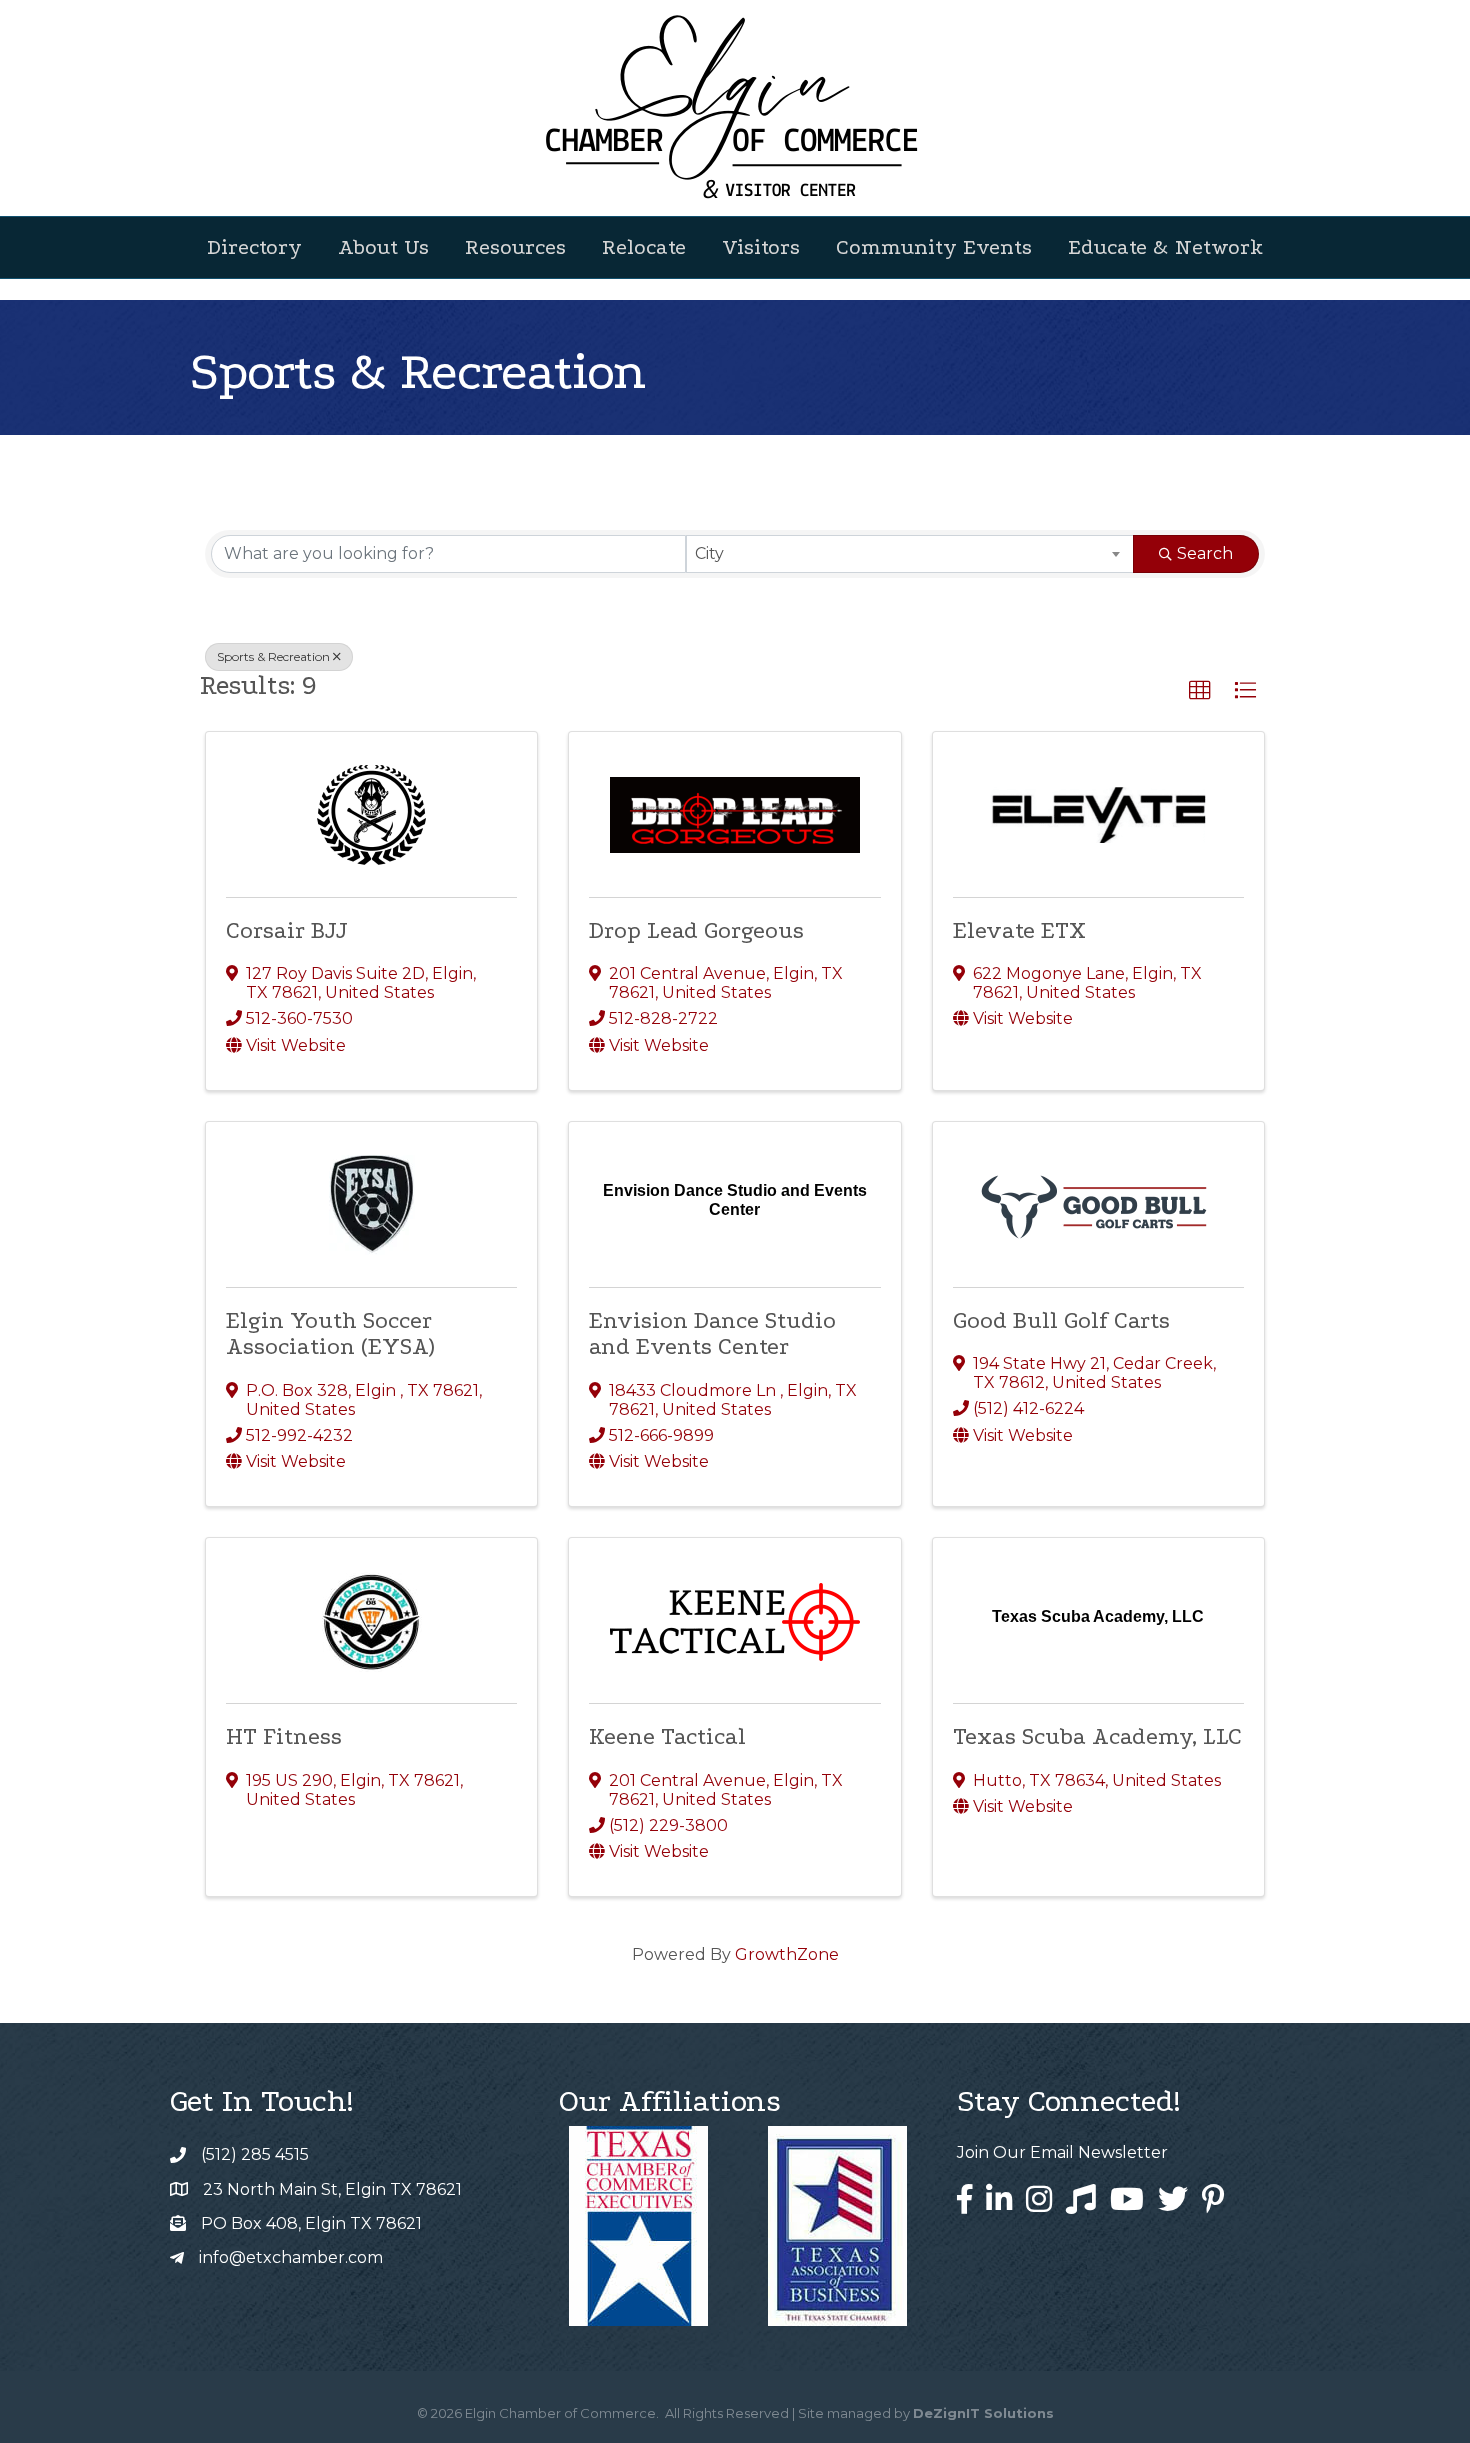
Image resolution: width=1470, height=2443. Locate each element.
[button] (1200, 691)
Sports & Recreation (273, 656)
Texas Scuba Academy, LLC (1097, 1736)
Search (1205, 553)
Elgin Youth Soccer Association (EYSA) (330, 1333)
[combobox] (910, 554)
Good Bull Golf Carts (1061, 1320)
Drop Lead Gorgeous (696, 930)
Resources (515, 247)
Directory (254, 247)
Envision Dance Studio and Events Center (712, 1333)
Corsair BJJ (287, 930)
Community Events (934, 247)
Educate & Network (1165, 247)
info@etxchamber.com (291, 2257)
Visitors (761, 247)
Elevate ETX (1019, 930)
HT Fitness (284, 1736)
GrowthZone (787, 1954)
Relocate (644, 247)
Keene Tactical (667, 1736)
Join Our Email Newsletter (1062, 2152)
